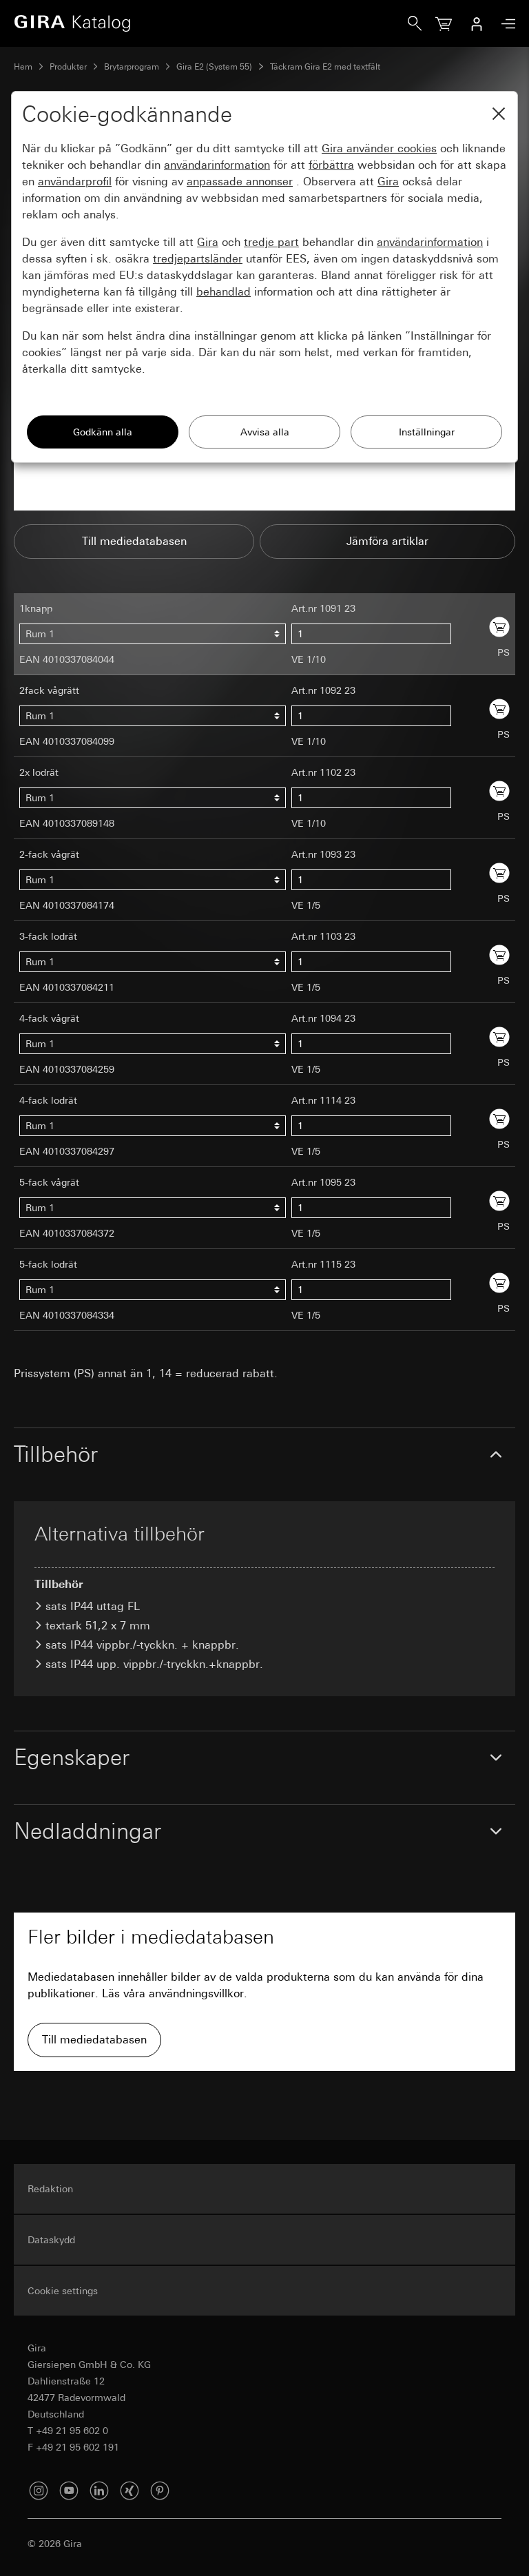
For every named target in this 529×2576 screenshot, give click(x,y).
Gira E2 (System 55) (214, 67)
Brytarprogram (132, 67)
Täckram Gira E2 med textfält (325, 67)
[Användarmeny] (477, 23)
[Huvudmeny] (505, 24)
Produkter (68, 67)
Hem (23, 67)
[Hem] (211, 23)
